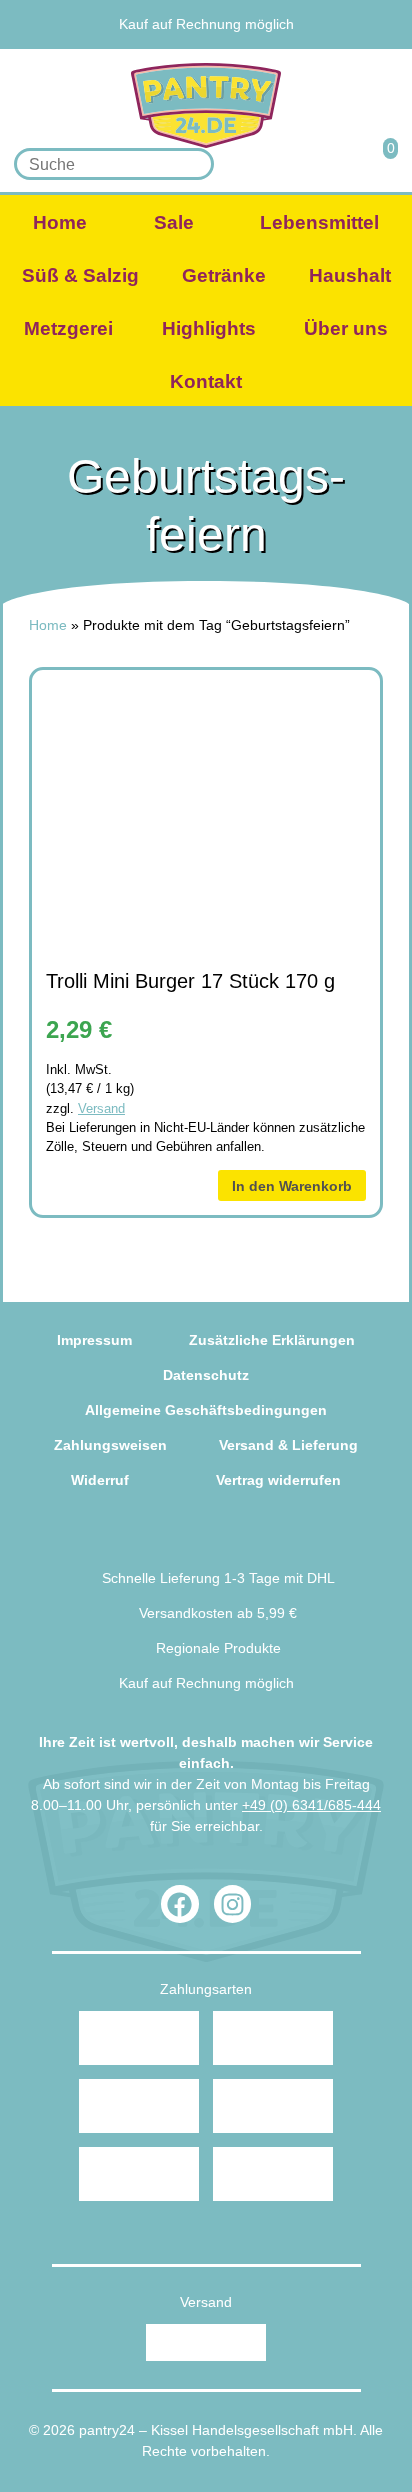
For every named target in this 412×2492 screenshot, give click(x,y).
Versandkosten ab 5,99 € (218, 1613)
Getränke (224, 275)
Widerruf (100, 1480)
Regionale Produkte (210, 3)
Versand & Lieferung (288, 1445)
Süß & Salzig (80, 275)
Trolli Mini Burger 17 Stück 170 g (190, 981)
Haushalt (350, 275)
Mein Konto (324, 163)
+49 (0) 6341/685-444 (311, 1805)
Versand (101, 1108)
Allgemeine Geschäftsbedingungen (206, 1410)
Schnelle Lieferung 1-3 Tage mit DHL (218, 1578)
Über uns (346, 328)
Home (60, 222)
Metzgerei (68, 328)
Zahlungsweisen (110, 1445)
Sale (174, 222)
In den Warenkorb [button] (292, 1186)
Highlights (209, 328)
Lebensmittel (319, 222)
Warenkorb (378, 163)
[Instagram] (233, 1904)
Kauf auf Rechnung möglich (206, 24)
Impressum (94, 1340)
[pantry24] (206, 105)
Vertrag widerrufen (278, 1480)
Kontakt (206, 381)
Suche (192, 164)
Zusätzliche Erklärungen (272, 1340)
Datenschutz (206, 1375)
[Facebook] (180, 1904)
